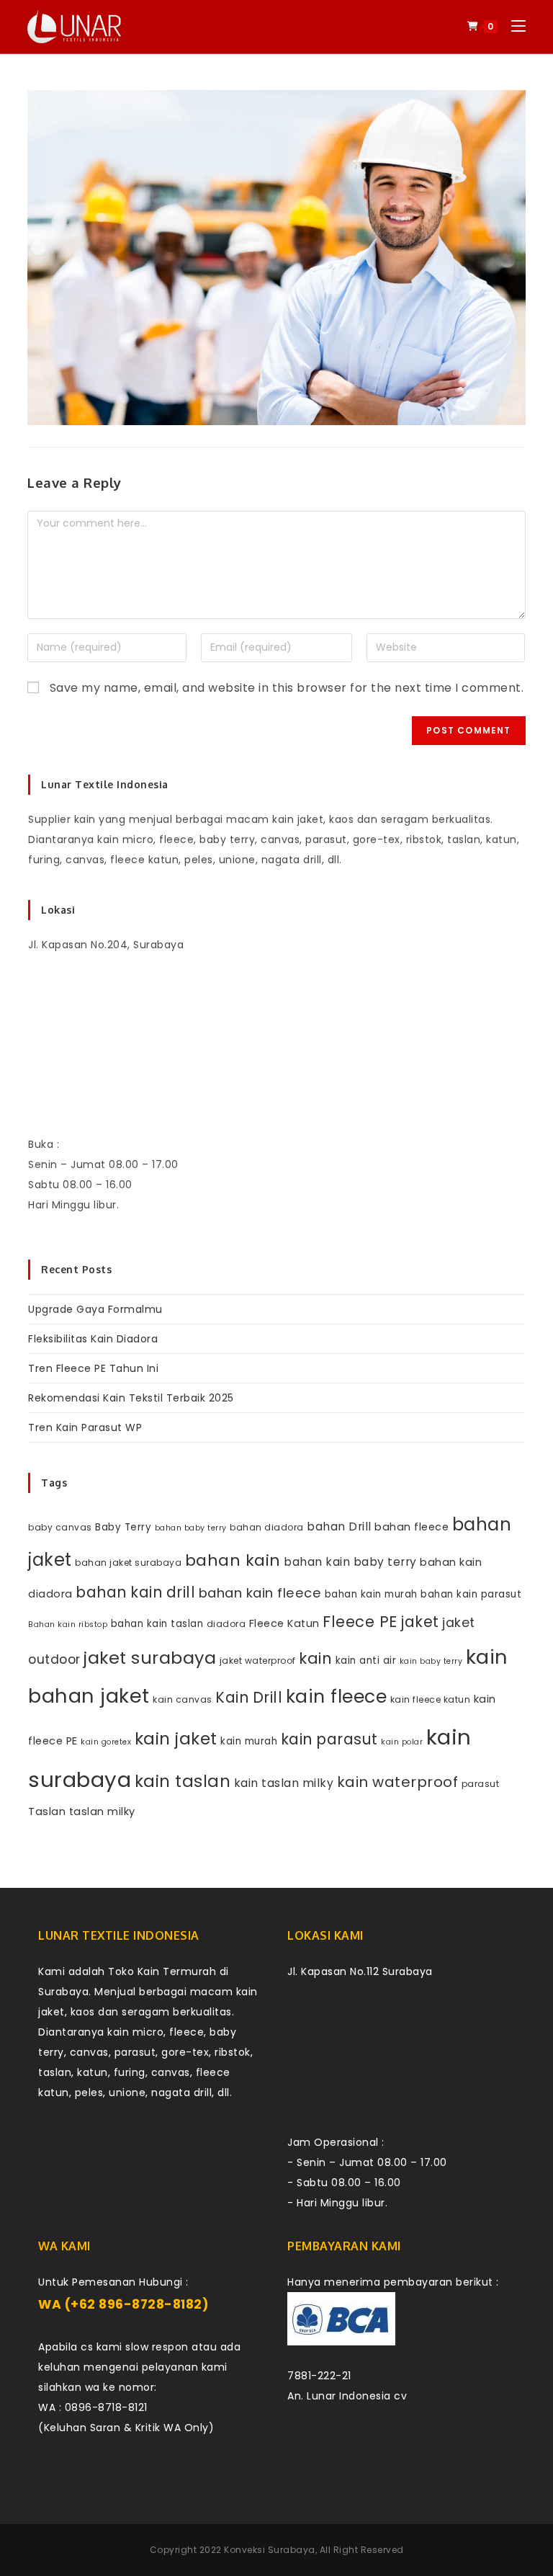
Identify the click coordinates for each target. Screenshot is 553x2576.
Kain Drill (249, 1697)
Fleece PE (360, 1622)
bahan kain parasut (471, 1594)
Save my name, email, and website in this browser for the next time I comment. (287, 688)
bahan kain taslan (157, 1624)
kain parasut (329, 1739)
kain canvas (183, 1699)
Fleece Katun (284, 1623)
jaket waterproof (258, 1661)
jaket (420, 1622)
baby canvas (60, 1527)
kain (315, 1658)
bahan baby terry (191, 1528)
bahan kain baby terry (350, 1562)
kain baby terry (431, 1661)
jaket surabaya (150, 1658)
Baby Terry (123, 1527)
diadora (226, 1624)
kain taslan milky (284, 1783)
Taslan (47, 1811)
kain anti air (366, 1661)
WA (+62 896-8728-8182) (123, 2304)
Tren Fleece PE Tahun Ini (93, 1368)
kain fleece (337, 1697)
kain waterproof (398, 1782)
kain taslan (183, 1781)
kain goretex (106, 1742)
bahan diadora (267, 1527)
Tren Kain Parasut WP (85, 1427)
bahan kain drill (135, 1592)
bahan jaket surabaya (128, 1563)
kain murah (249, 1741)
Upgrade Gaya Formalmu (95, 1309)
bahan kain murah (371, 1594)
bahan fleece (412, 1527)
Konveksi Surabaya (270, 2550)
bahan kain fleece (260, 1593)
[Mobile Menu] (513, 26)
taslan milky (102, 1811)
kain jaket (176, 1739)
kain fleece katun (431, 1699)
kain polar (402, 1742)
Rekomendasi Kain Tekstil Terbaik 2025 (131, 1398)
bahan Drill (339, 1527)
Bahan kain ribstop (68, 1625)
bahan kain (233, 1560)
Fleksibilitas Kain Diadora (93, 1339)
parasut (481, 1784)
